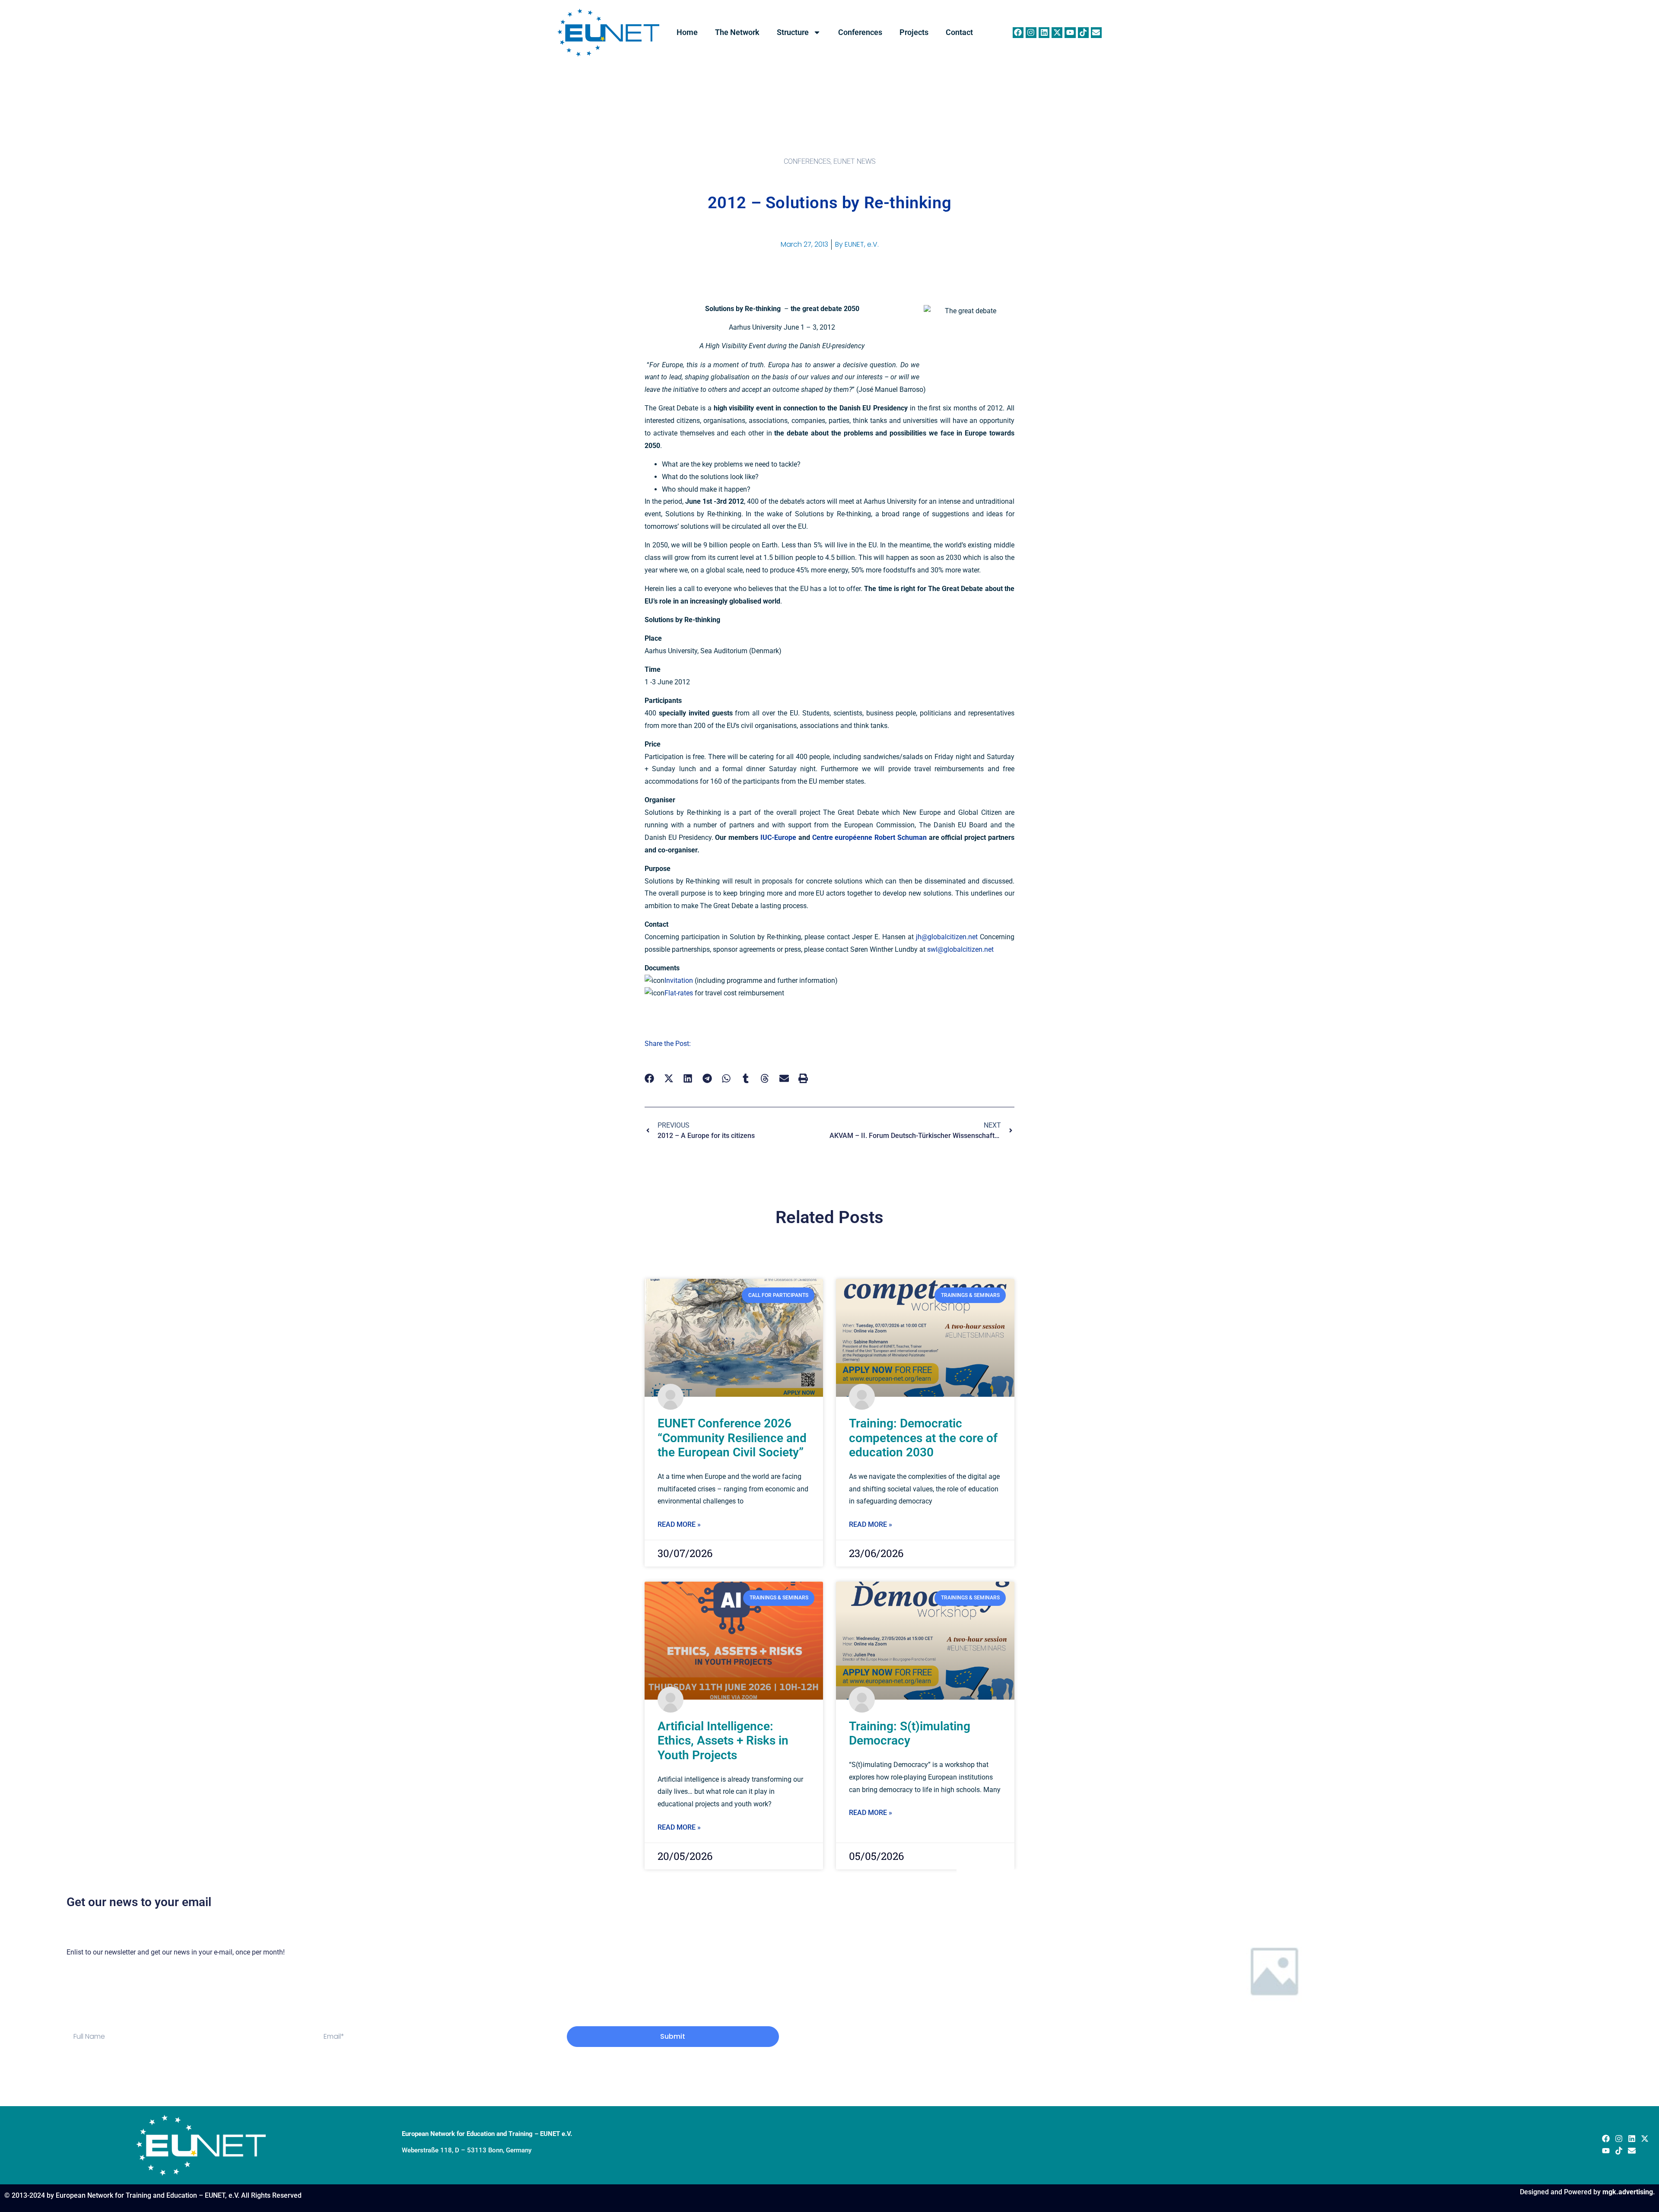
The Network (737, 32)
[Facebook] (1018, 33)
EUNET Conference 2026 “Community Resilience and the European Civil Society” (732, 1438)
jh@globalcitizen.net (947, 937)
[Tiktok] (1083, 33)
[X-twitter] (1057, 33)
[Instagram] (1031, 33)
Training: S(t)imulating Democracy (910, 1734)
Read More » (679, 1524)
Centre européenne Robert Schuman (869, 837)
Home (687, 32)
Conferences (860, 32)
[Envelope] (1096, 33)
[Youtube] (1070, 33)
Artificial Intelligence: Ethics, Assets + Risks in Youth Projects (723, 1741)
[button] (650, 1079)
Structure (793, 32)
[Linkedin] (1044, 33)
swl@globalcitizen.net (960, 949)
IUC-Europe (778, 837)
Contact (959, 32)
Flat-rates (679, 993)
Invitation (679, 980)
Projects (914, 32)
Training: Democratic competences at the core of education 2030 (923, 1438)
